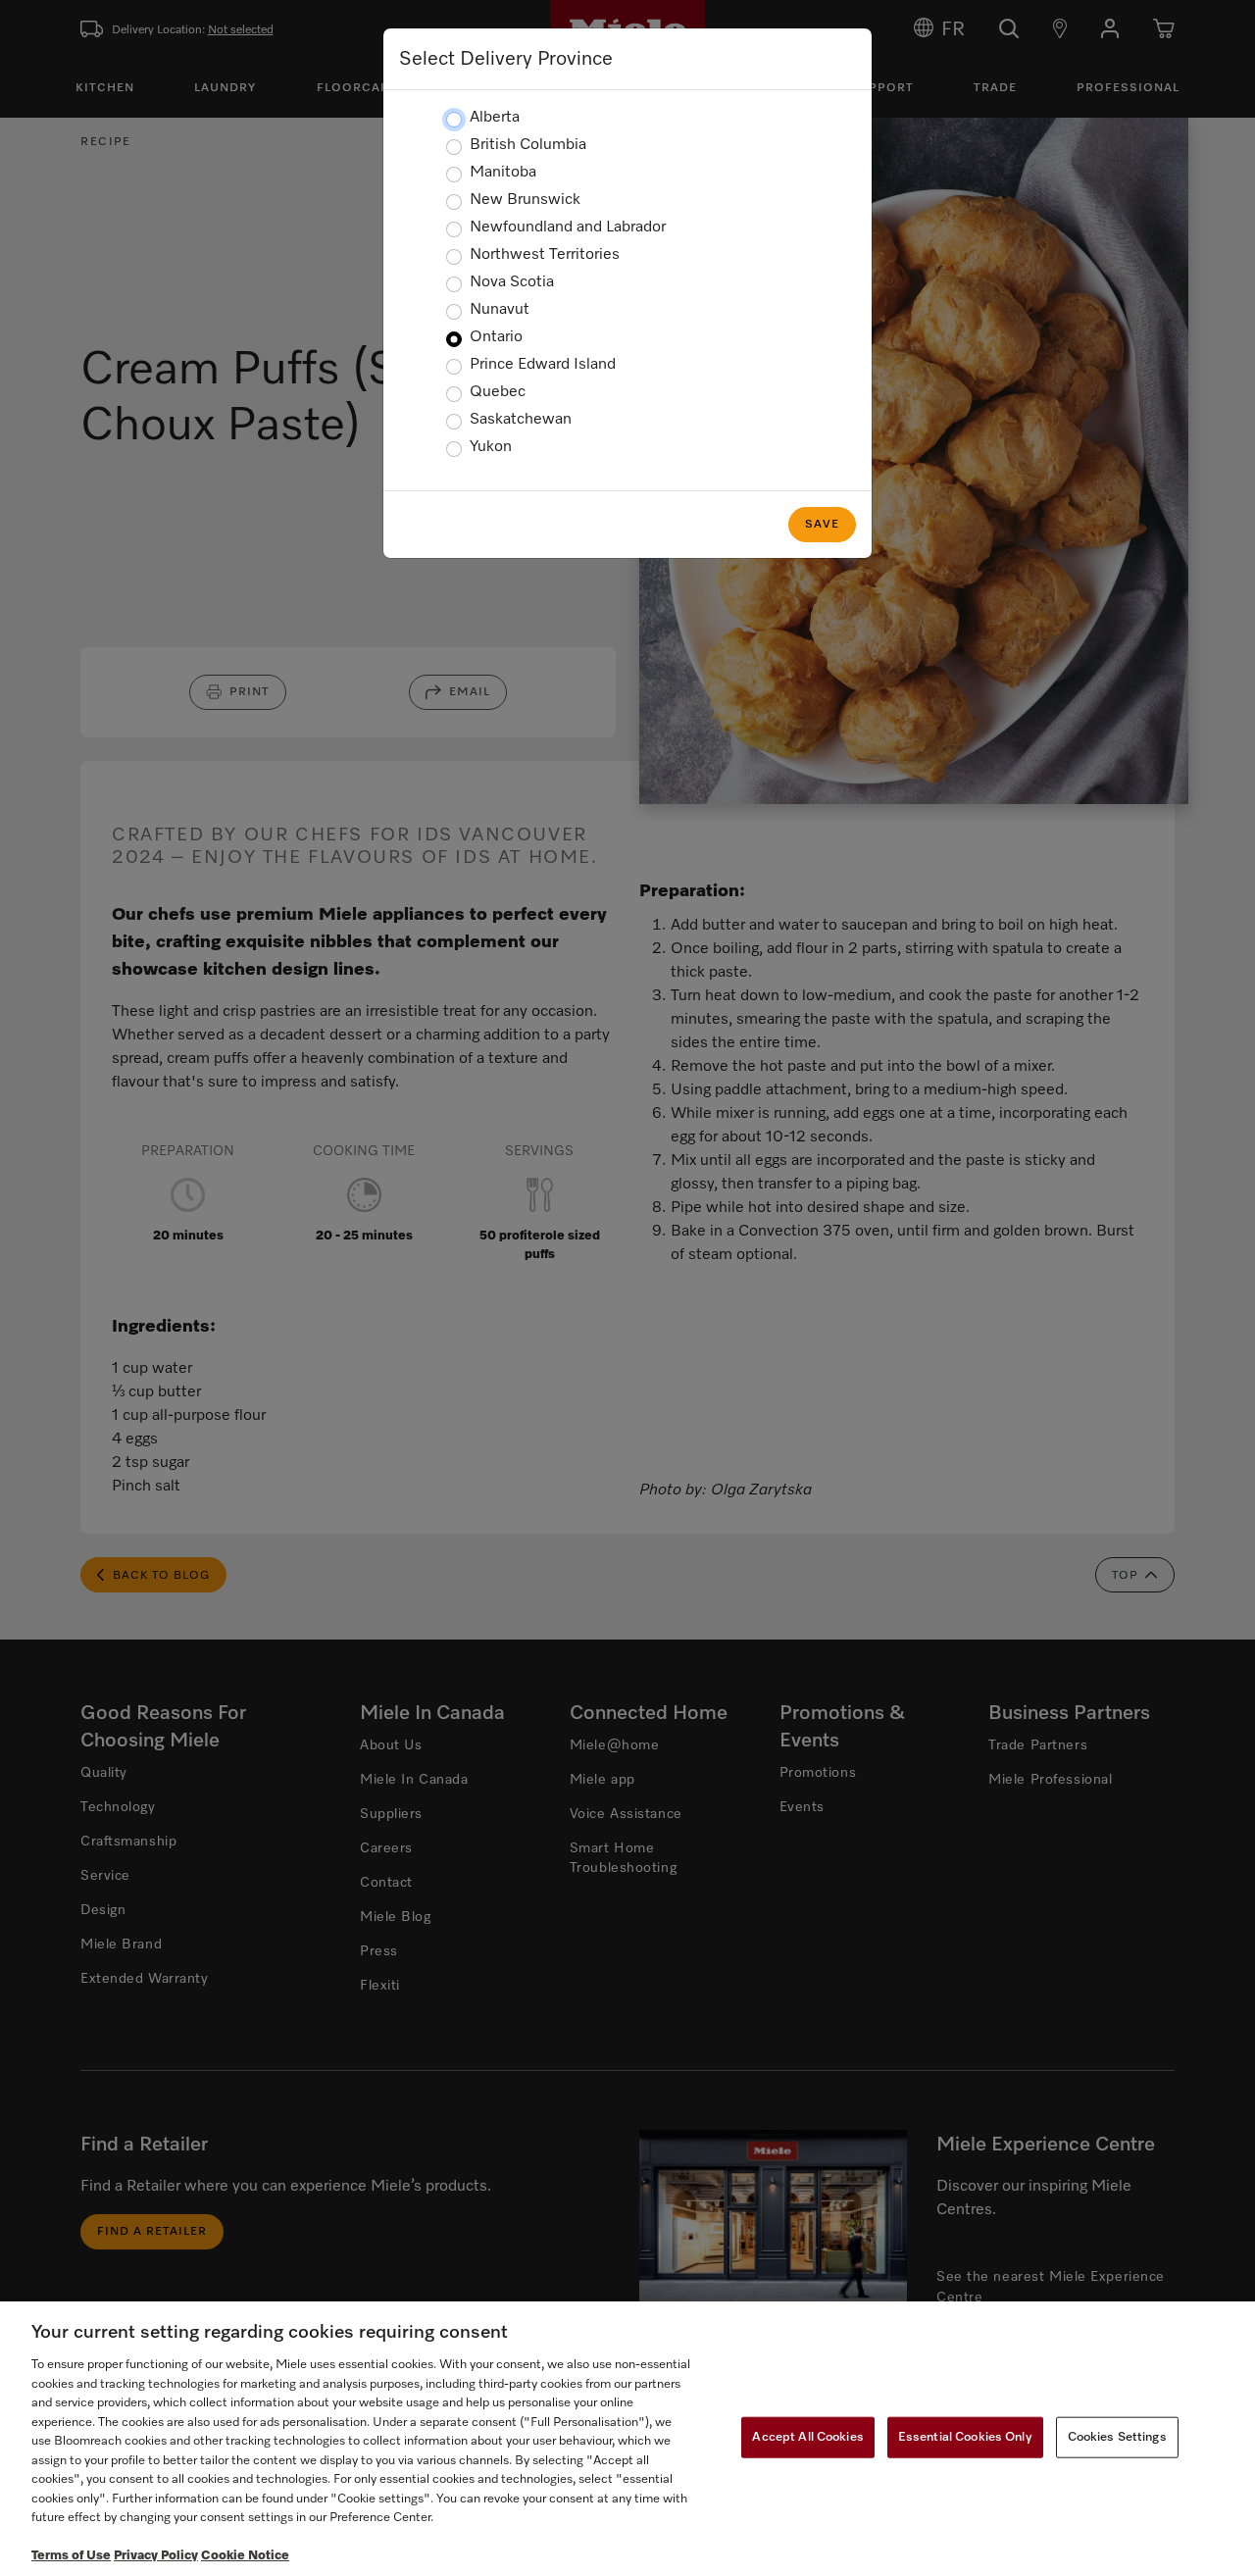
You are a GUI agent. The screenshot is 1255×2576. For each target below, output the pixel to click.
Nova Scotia (512, 282)
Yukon (491, 447)
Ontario (496, 337)
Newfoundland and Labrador (568, 227)
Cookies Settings (1117, 2437)
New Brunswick (525, 200)
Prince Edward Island (543, 365)
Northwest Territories (545, 255)
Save (822, 525)
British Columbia (528, 145)
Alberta (495, 118)
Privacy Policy (156, 2556)
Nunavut (500, 310)
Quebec (498, 392)
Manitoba (503, 173)
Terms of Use (71, 2556)
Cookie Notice (245, 2556)
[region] (627, 2439)
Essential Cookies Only (965, 2437)
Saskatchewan (521, 420)
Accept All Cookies (807, 2437)
